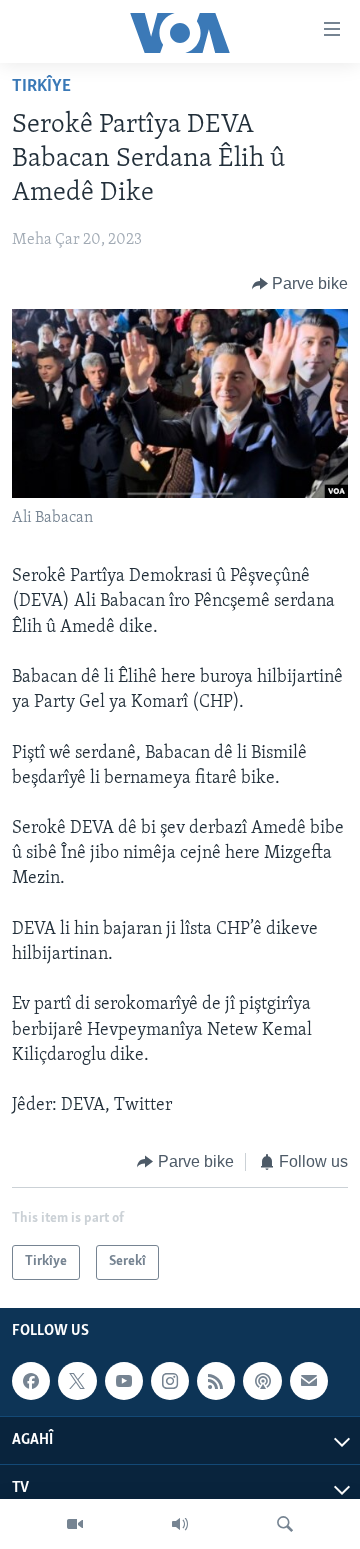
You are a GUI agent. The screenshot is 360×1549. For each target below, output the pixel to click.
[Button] (300, 284)
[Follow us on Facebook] (31, 1381)
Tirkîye (41, 87)
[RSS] (216, 1381)
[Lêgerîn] (285, 1524)
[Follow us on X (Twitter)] (77, 1381)
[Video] (75, 1524)
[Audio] (180, 1524)
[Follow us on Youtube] (124, 1381)
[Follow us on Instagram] (170, 1381)
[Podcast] (262, 1381)
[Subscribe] (309, 1381)
